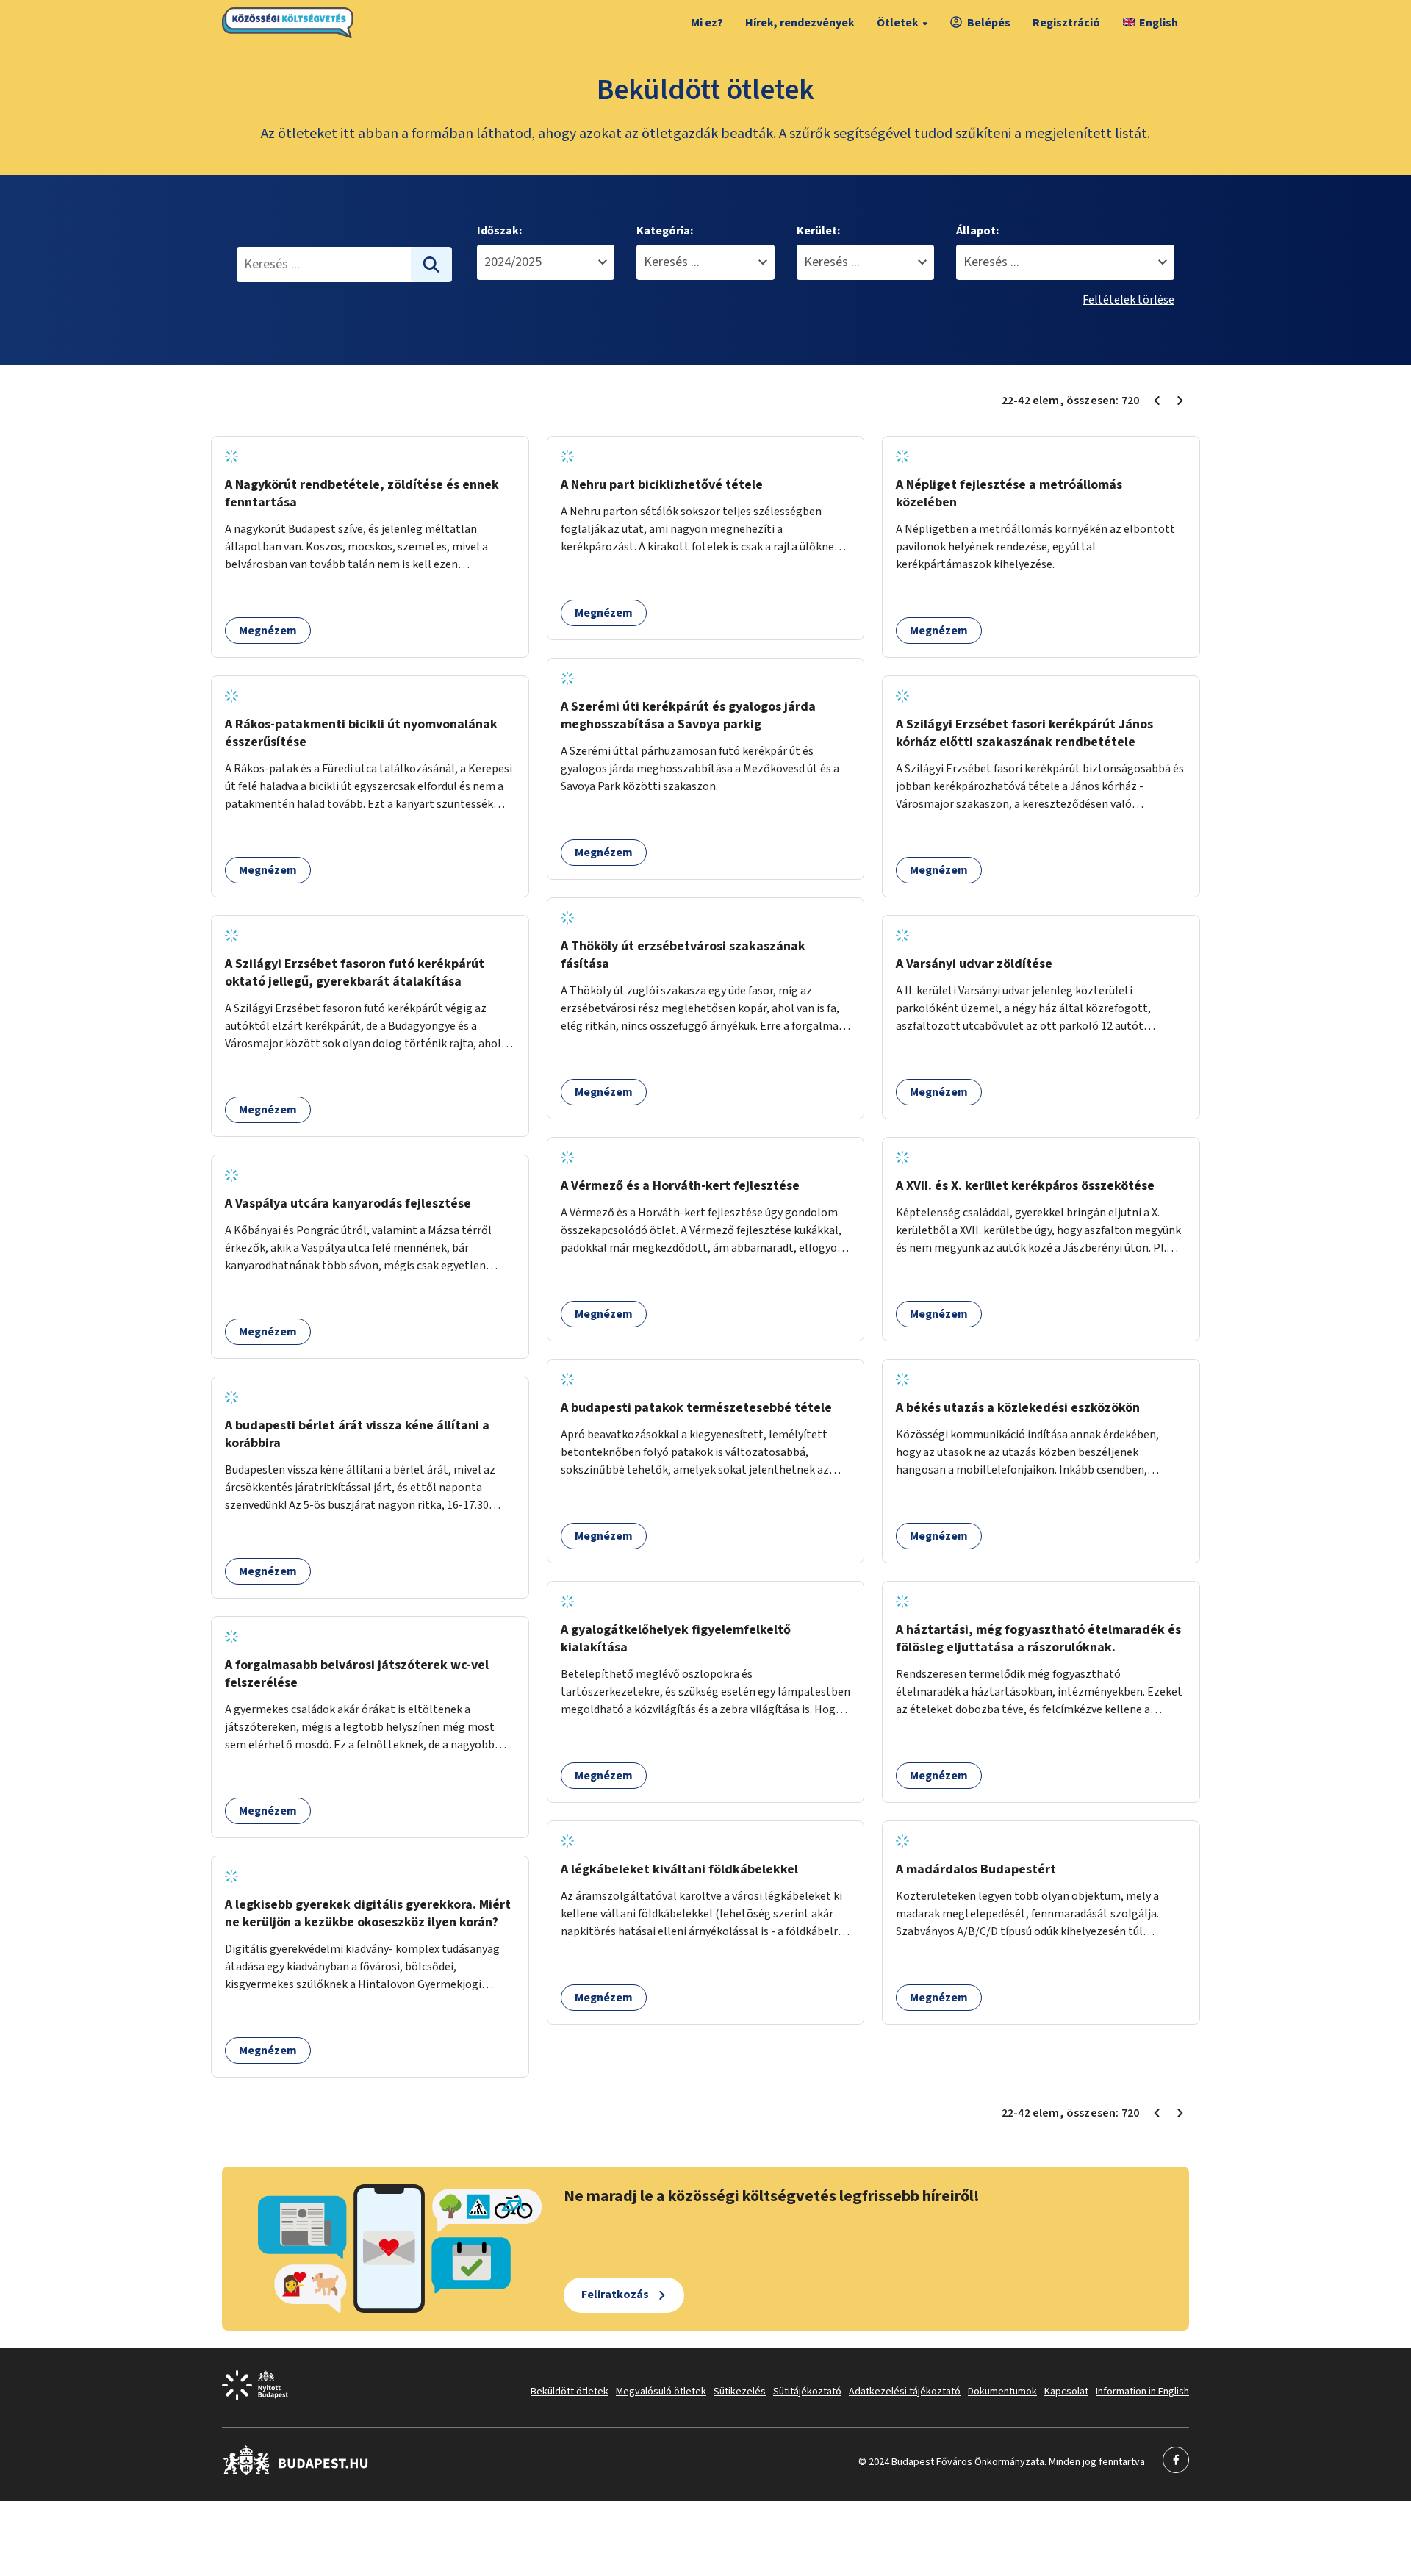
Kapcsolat (1066, 2392)
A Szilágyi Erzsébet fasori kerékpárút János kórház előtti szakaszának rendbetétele (1024, 733)
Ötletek (898, 23)
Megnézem (268, 631)
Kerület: (818, 231)
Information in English (1142, 2392)
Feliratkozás (615, 2295)
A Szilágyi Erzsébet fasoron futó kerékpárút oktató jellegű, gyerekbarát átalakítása (355, 973)
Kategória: (665, 231)
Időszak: (499, 231)
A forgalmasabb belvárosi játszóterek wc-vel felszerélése (357, 1674)
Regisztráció (1066, 23)
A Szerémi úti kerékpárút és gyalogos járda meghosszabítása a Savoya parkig (688, 715)
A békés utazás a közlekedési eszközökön (1018, 1408)
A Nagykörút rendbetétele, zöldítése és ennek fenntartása (362, 494)
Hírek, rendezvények (800, 23)
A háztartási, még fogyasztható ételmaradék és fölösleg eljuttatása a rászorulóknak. (1038, 1639)
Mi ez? (707, 23)
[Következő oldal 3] (1180, 401)
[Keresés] (431, 265)
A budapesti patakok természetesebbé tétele (696, 1408)
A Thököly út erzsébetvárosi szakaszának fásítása (683, 955)
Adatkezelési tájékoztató (905, 2392)
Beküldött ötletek (570, 2392)
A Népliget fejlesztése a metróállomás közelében (1009, 494)
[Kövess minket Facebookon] (296, 2472)
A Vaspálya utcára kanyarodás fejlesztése (348, 1203)
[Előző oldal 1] (1157, 401)
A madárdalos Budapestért (976, 1869)
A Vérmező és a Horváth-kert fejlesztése (680, 1186)
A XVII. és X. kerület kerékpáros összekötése (1025, 1186)
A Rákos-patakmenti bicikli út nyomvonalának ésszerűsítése (361, 733)
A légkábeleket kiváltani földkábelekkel (679, 1869)
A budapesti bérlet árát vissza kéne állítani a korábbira (357, 1434)
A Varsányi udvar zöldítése (974, 964)
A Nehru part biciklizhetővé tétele (662, 485)
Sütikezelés (740, 2392)
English (1159, 23)
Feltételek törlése (1128, 300)
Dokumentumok (1002, 2392)
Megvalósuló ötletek (661, 2392)
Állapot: (977, 231)
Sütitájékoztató (807, 2392)
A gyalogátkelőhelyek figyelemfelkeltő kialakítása (676, 1639)
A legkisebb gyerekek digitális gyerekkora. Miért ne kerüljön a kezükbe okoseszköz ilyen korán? (368, 1913)
